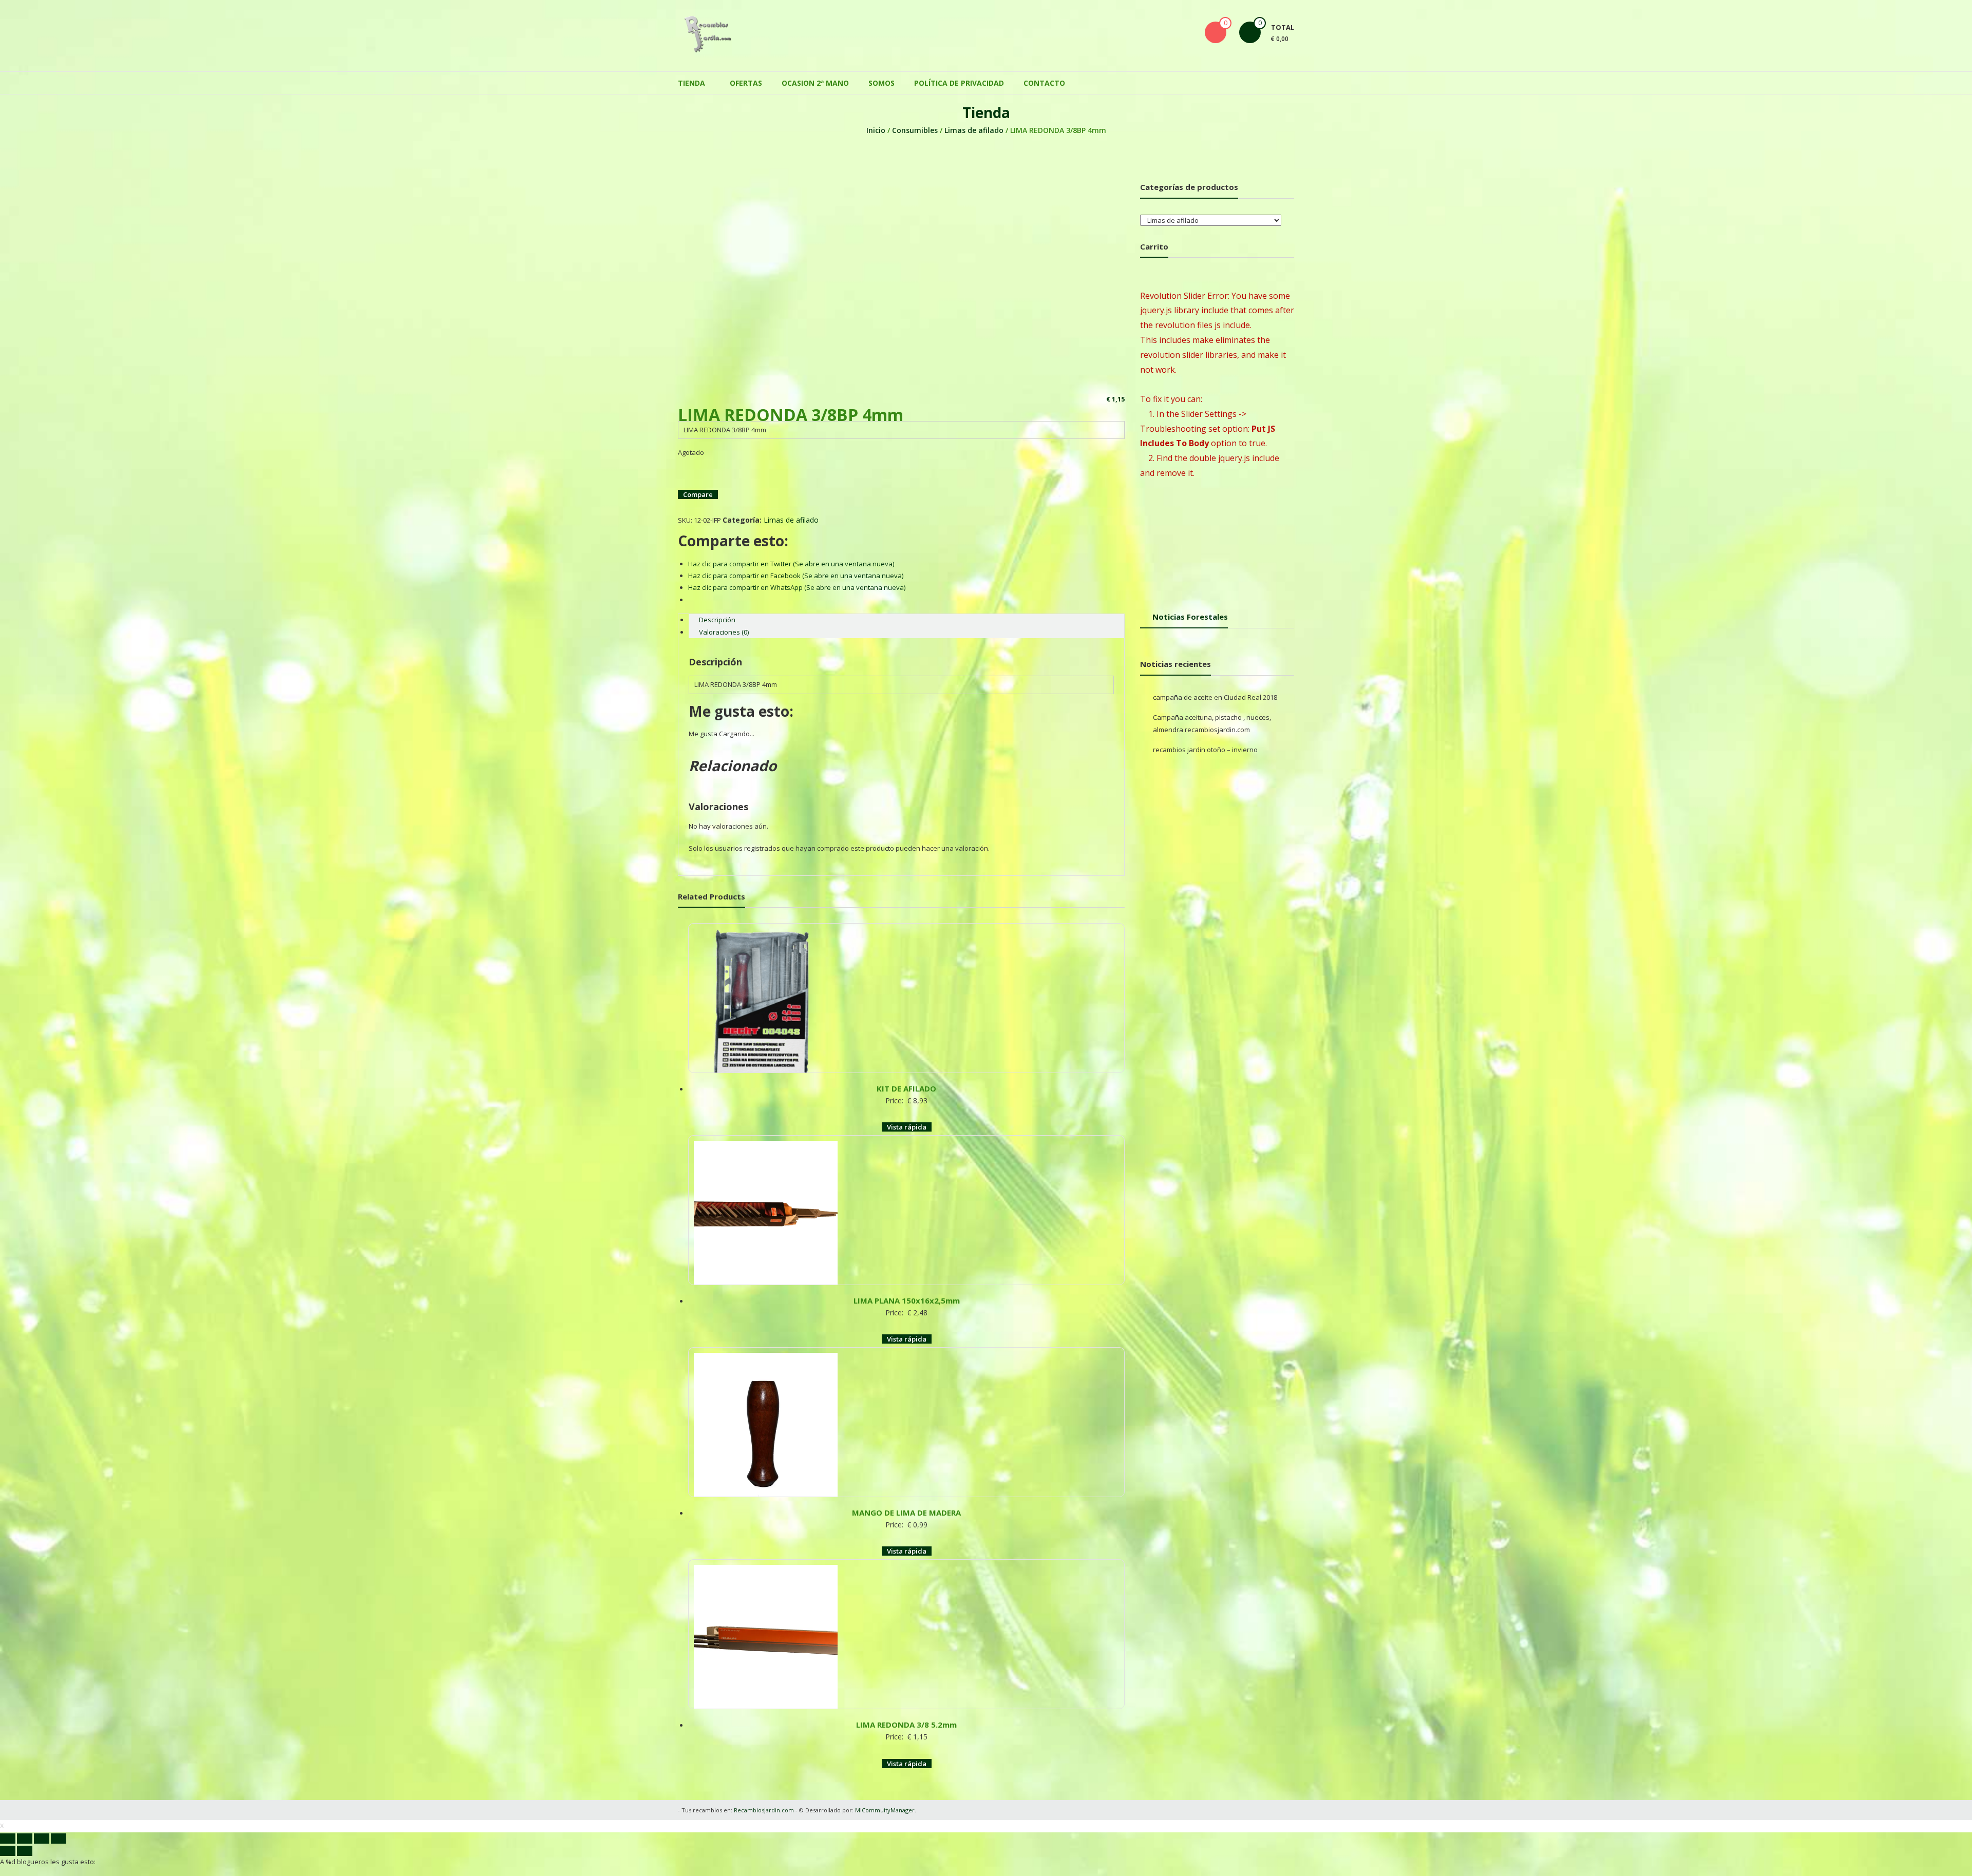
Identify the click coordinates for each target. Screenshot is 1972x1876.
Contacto (1044, 78)
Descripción (717, 615)
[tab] (906, 615)
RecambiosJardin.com (764, 1763)
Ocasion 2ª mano (815, 78)
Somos (881, 78)
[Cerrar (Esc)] (8, 1792)
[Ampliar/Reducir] (59, 1792)
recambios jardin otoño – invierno (1205, 744)
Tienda (691, 78)
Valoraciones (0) (724, 627)
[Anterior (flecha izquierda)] (8, 1805)
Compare (698, 489)
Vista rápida (907, 1112)
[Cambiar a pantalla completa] (42, 1792)
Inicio (876, 125)
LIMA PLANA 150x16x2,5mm (907, 1275)
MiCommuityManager (885, 1763)
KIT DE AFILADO (906, 1073)
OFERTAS (746, 78)
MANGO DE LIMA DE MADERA (906, 1477)
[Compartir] (25, 1792)
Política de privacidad (959, 78)
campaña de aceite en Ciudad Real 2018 (1215, 692)
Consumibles (915, 125)
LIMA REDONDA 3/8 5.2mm (906, 1678)
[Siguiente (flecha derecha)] (25, 1805)
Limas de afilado (974, 125)
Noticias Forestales (1190, 611)
